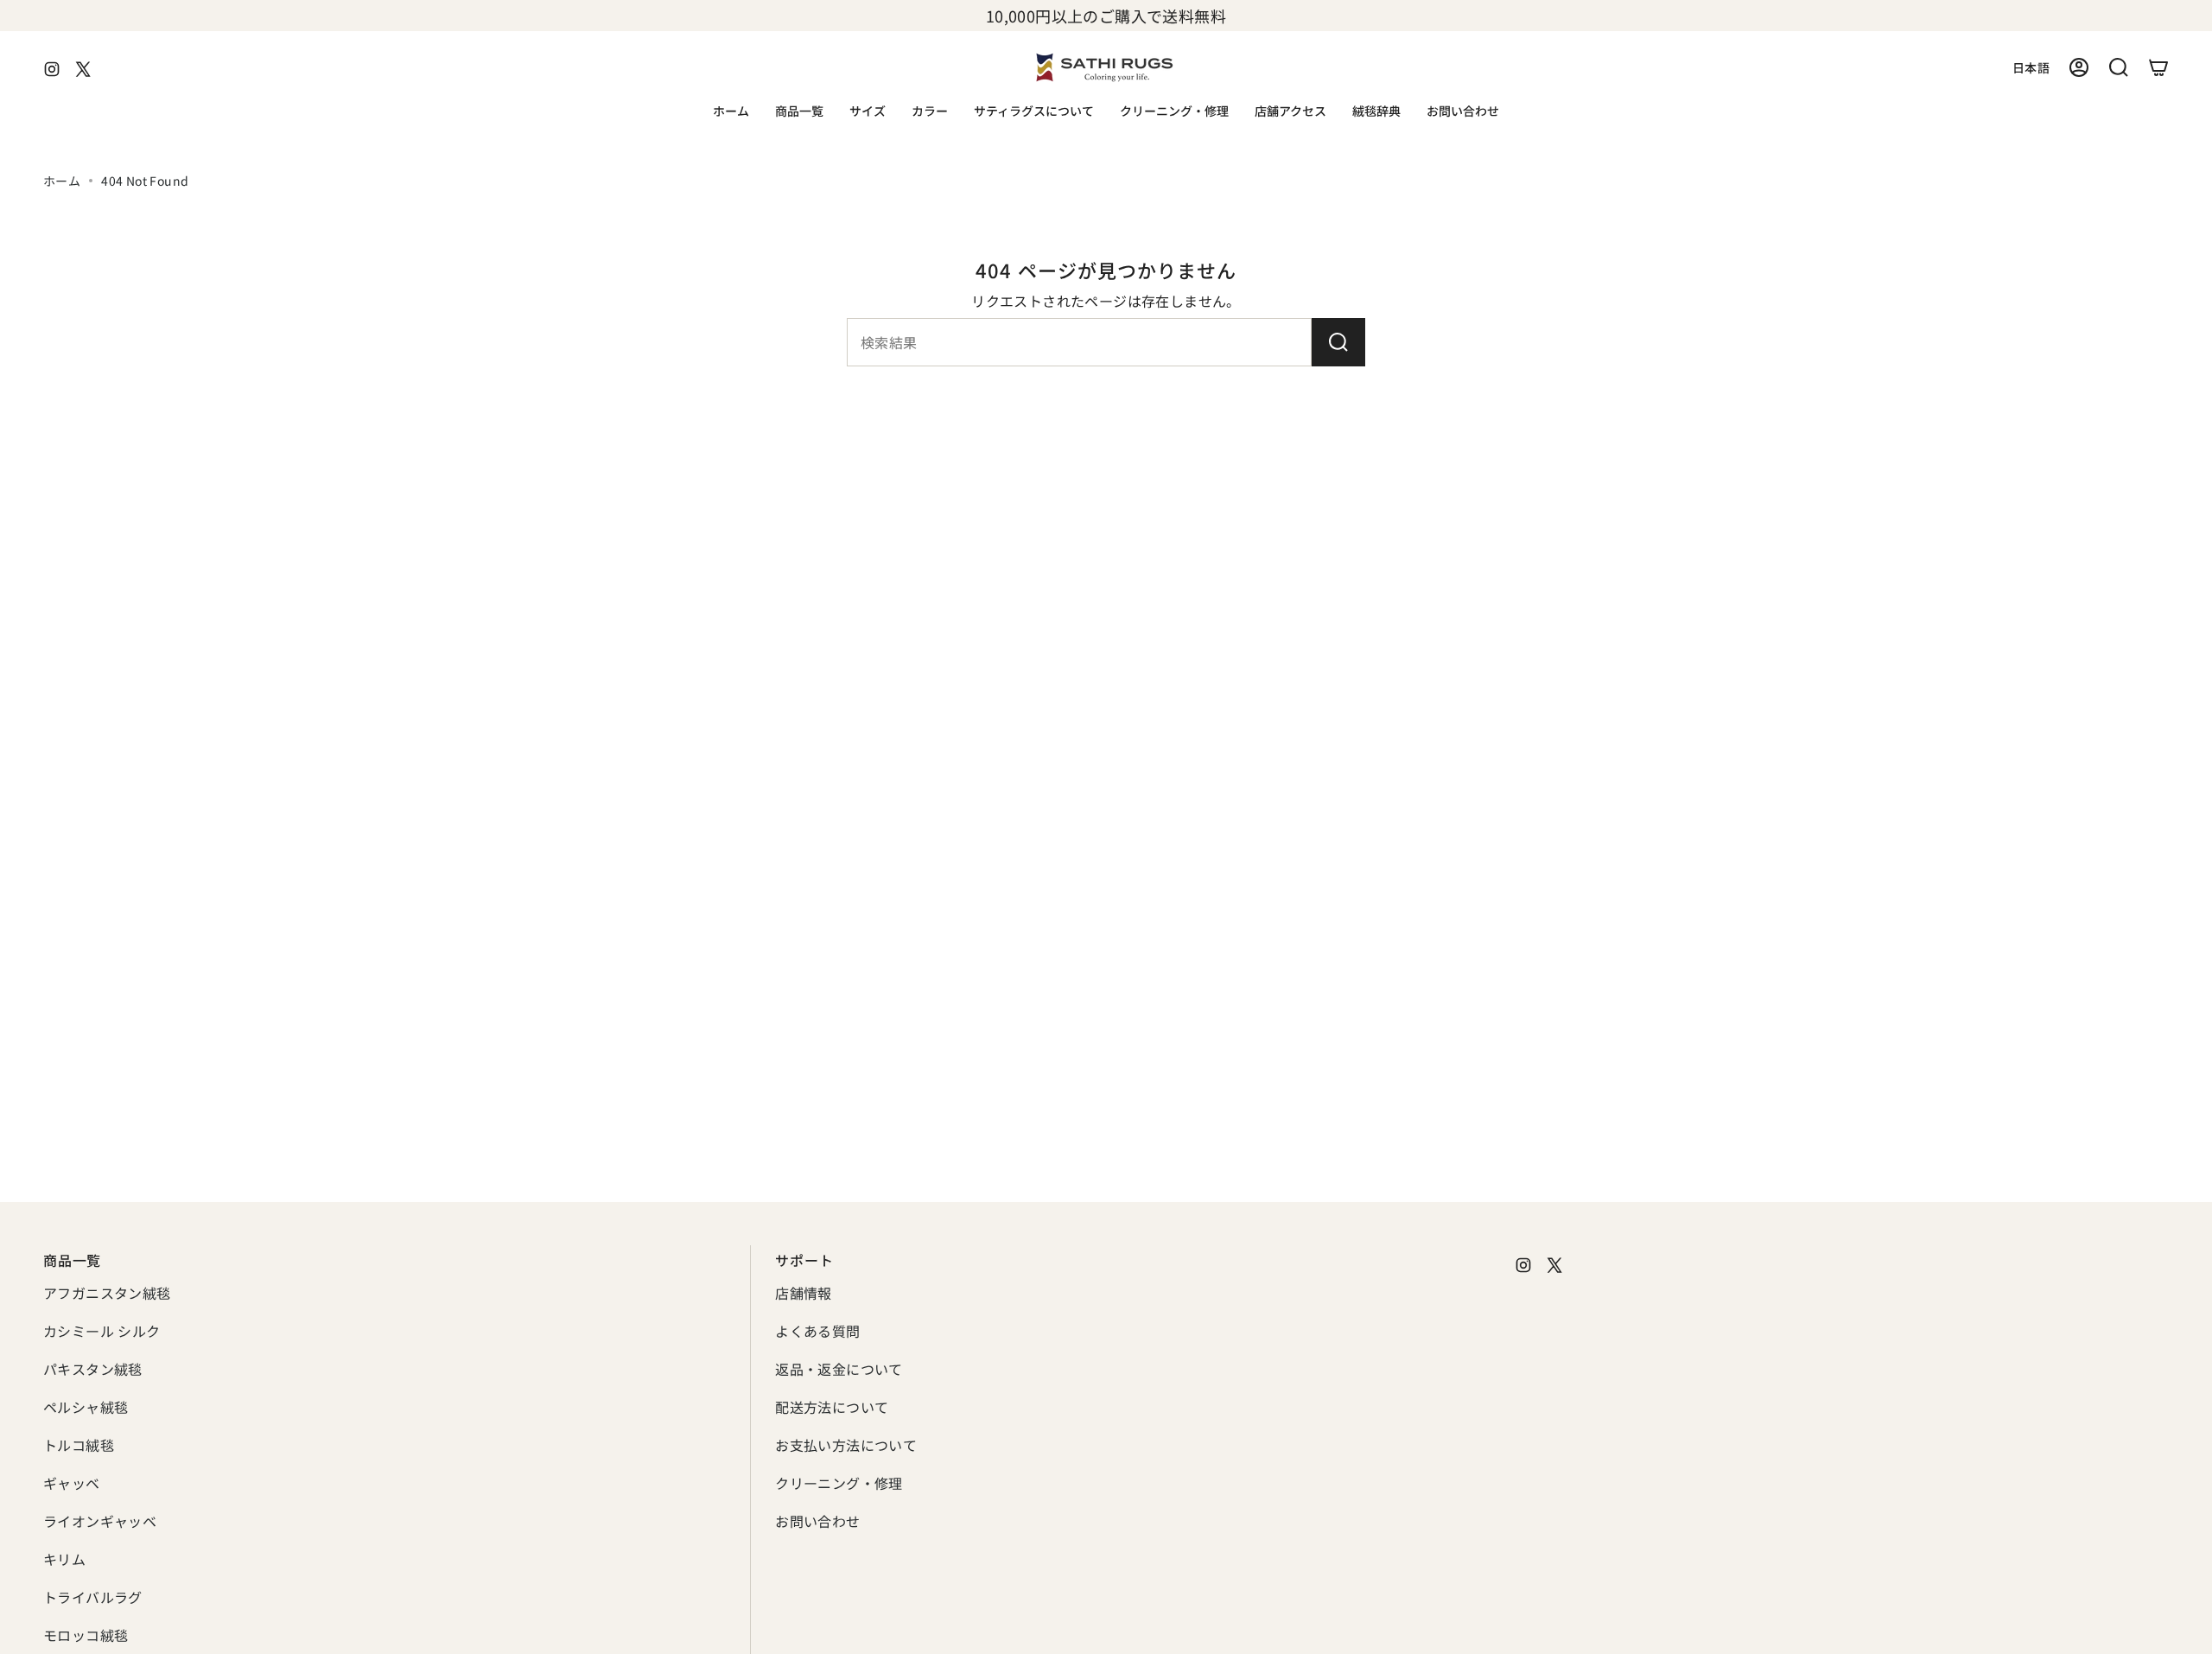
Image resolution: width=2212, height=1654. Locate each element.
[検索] (1338, 342)
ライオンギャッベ (100, 1521)
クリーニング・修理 (839, 1483)
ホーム (62, 181)
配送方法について (832, 1407)
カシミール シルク (102, 1331)
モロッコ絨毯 (86, 1635)
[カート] (2158, 67)
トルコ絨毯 (79, 1445)
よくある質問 (817, 1331)
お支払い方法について (846, 1445)
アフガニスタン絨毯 (107, 1293)
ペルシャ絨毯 (86, 1407)
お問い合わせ (817, 1521)
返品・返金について (839, 1369)
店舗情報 (804, 1293)
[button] (799, 112)
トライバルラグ (93, 1597)
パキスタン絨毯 (93, 1369)
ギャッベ (72, 1483)
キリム (64, 1559)
